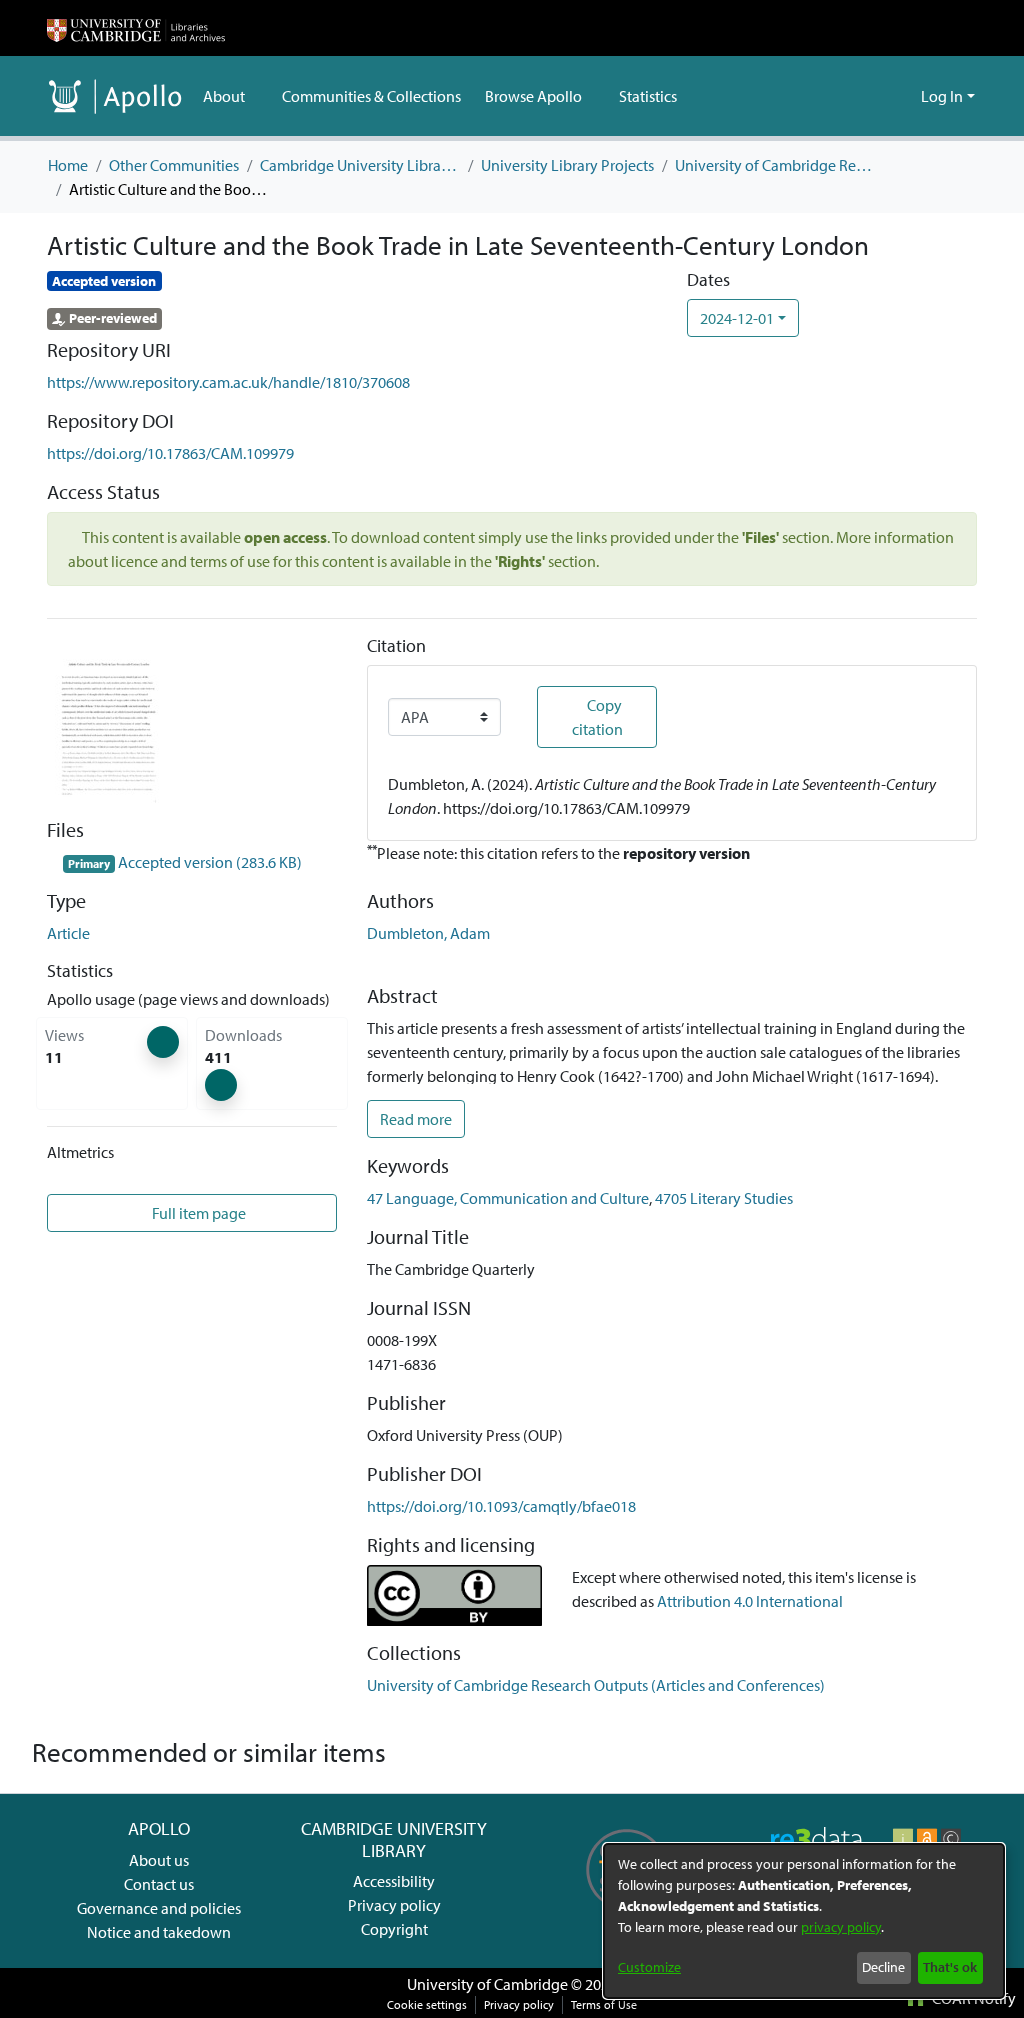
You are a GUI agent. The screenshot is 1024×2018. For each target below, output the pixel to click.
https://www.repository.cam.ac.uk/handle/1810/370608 (228, 382)
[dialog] (804, 1921)
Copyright (394, 1929)
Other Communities (174, 165)
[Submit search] (873, 96)
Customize (649, 1967)
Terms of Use (604, 2004)
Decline (883, 1967)
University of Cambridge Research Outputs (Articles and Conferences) (775, 165)
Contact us (159, 1884)
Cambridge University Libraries (360, 165)
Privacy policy (394, 1905)
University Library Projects (567, 165)
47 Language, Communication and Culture (508, 1198)
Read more (416, 1119)
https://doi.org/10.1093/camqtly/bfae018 (501, 1506)
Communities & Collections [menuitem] (370, 96)
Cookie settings (427, 2004)
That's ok (950, 1967)
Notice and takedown (159, 1932)
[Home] (136, 28)
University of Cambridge (487, 1984)
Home (68, 165)
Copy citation (597, 717)
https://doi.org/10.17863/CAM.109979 (170, 453)
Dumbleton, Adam (428, 933)
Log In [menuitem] (942, 96)
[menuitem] (230, 96)
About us (159, 1860)
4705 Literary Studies (724, 1198)
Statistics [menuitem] (646, 96)
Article (68, 933)
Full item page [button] (199, 1213)
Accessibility (394, 1881)
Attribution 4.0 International (750, 1601)
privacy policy (841, 1927)
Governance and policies (159, 1908)
